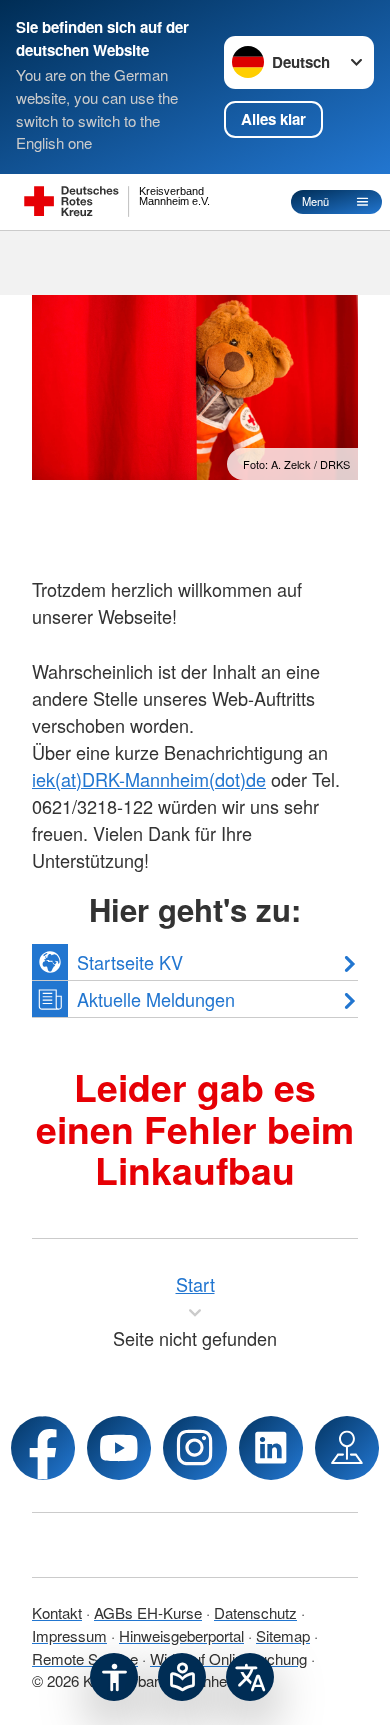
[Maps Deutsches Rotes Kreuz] (347, 1448)
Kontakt (57, 1612)
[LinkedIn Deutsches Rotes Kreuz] (271, 1448)
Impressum (69, 1635)
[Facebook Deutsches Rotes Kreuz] (43, 1448)
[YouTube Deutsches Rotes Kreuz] (119, 1448)
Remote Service (85, 1658)
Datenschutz (255, 1612)
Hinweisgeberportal (181, 1635)
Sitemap (283, 1635)
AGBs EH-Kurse (148, 1612)
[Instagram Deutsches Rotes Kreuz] (195, 1448)
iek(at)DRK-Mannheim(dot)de (149, 779)
